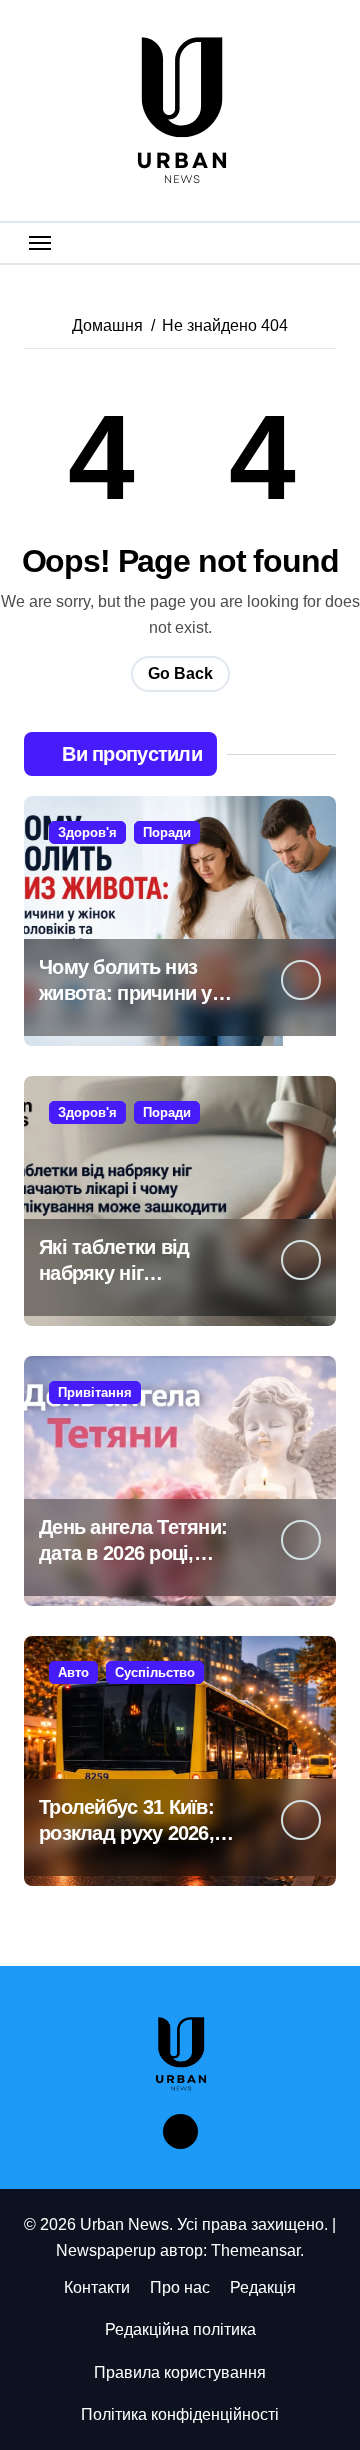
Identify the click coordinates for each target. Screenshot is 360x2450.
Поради (167, 832)
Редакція (263, 2287)
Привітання (95, 1392)
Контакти (97, 2287)
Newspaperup (106, 2250)
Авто (73, 1672)
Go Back (180, 673)
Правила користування (180, 2372)
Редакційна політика (180, 2329)
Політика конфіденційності (180, 2414)
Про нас (180, 2287)
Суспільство (155, 1672)
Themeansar (255, 2250)
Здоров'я (87, 832)
